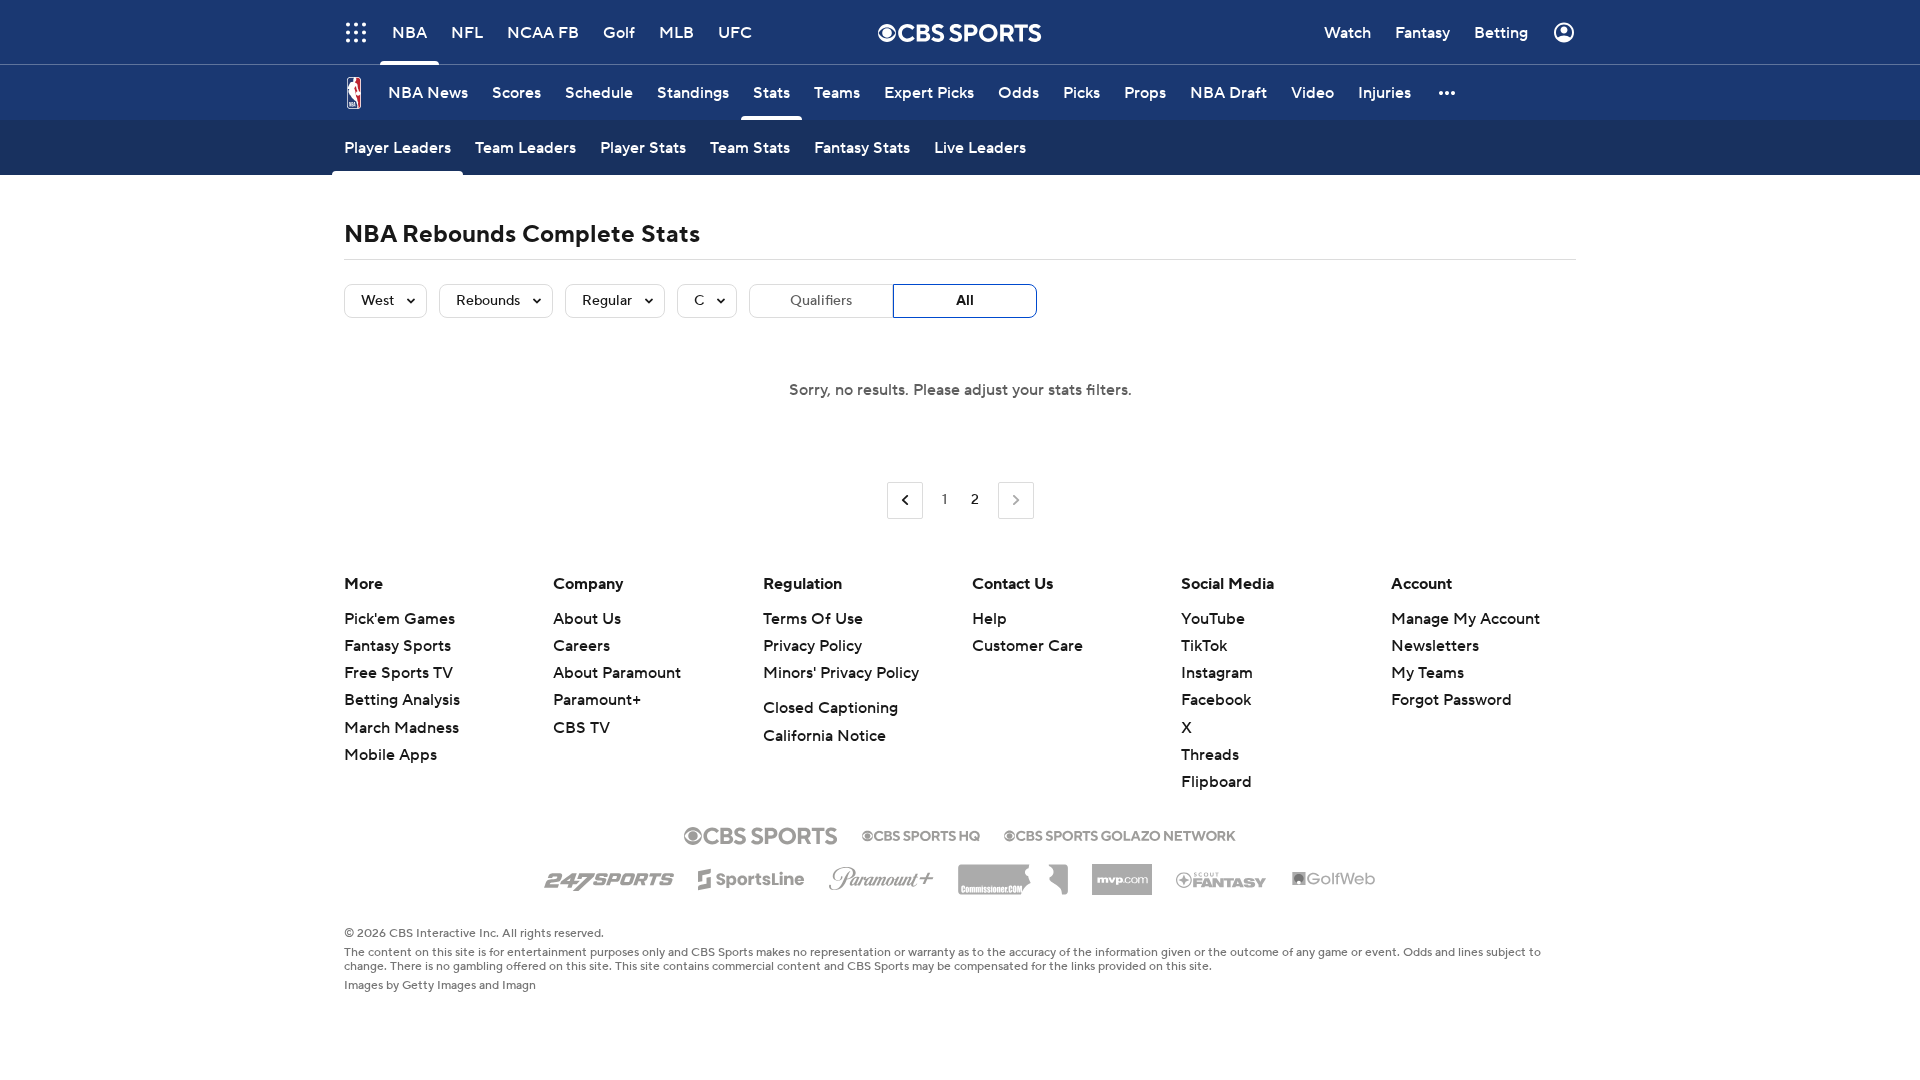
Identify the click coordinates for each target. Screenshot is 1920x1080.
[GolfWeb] (1334, 880)
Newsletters (1435, 646)
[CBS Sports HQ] (921, 834)
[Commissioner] (1013, 872)
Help (989, 619)
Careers (581, 646)
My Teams (1427, 673)
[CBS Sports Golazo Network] (1120, 834)
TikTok (1204, 646)
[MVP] (1122, 872)
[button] (356, 32)
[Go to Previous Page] (905, 500)
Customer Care (1027, 646)
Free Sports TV (398, 673)
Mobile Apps (390, 755)
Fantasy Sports (397, 646)
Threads (1210, 755)
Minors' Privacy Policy (841, 673)
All (965, 301)
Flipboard (1216, 782)
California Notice (824, 736)
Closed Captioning (830, 708)
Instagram (1217, 673)
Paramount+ (597, 700)
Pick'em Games (399, 619)
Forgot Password (1451, 700)
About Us (587, 619)
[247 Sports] (609, 876)
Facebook (1216, 700)
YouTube (1213, 619)
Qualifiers (821, 301)
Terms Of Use (813, 619)
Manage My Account (1465, 619)
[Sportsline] (751, 876)
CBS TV (581, 728)
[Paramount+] (881, 875)
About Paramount (617, 673)
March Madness (401, 728)
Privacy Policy (812, 646)
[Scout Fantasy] (1222, 879)
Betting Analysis (402, 700)
